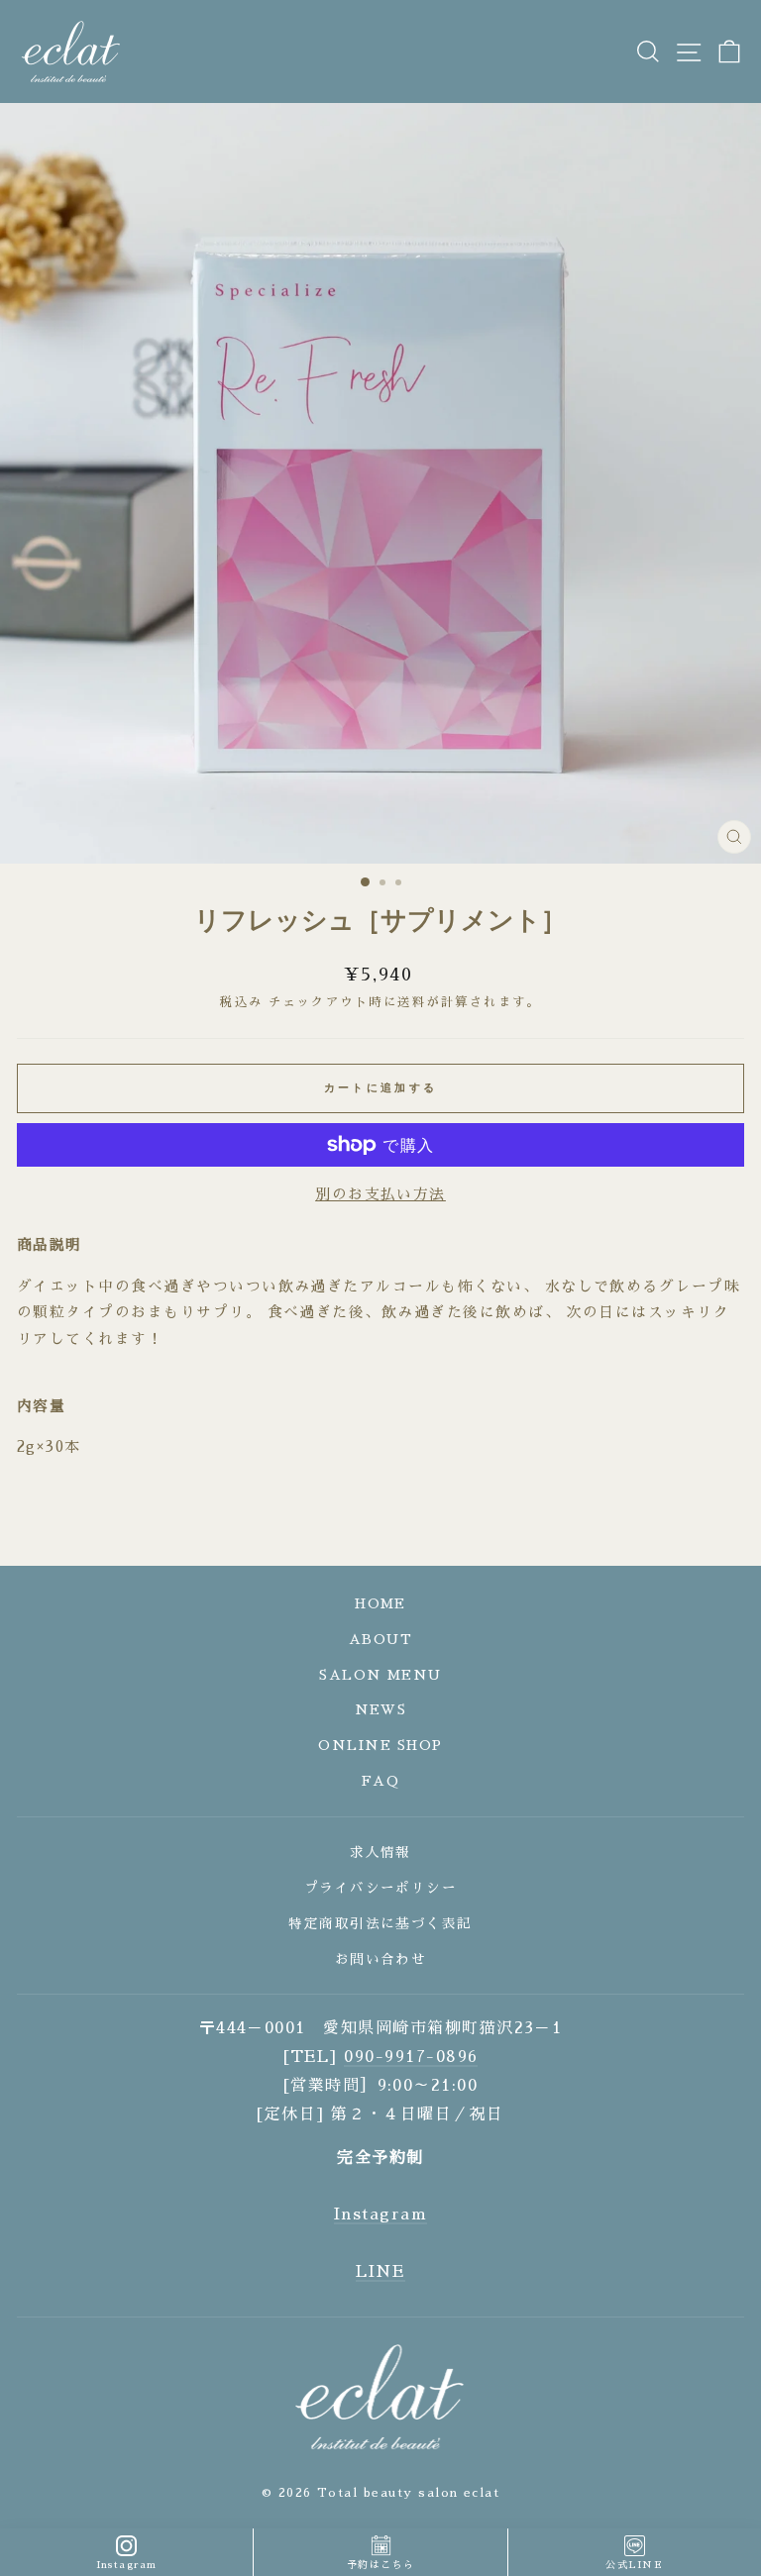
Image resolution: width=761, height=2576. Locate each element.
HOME (380, 1604)
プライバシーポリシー (381, 1888)
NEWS (381, 1710)
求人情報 (380, 1853)
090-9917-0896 (411, 2057)
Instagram (380, 2215)
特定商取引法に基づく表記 (380, 1924)
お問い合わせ (381, 1959)
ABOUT (380, 1640)
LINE (380, 2272)
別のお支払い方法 (380, 1194)
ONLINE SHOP (380, 1746)
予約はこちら (381, 2565)
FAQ (380, 1781)
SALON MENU (380, 1675)
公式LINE (634, 2565)
